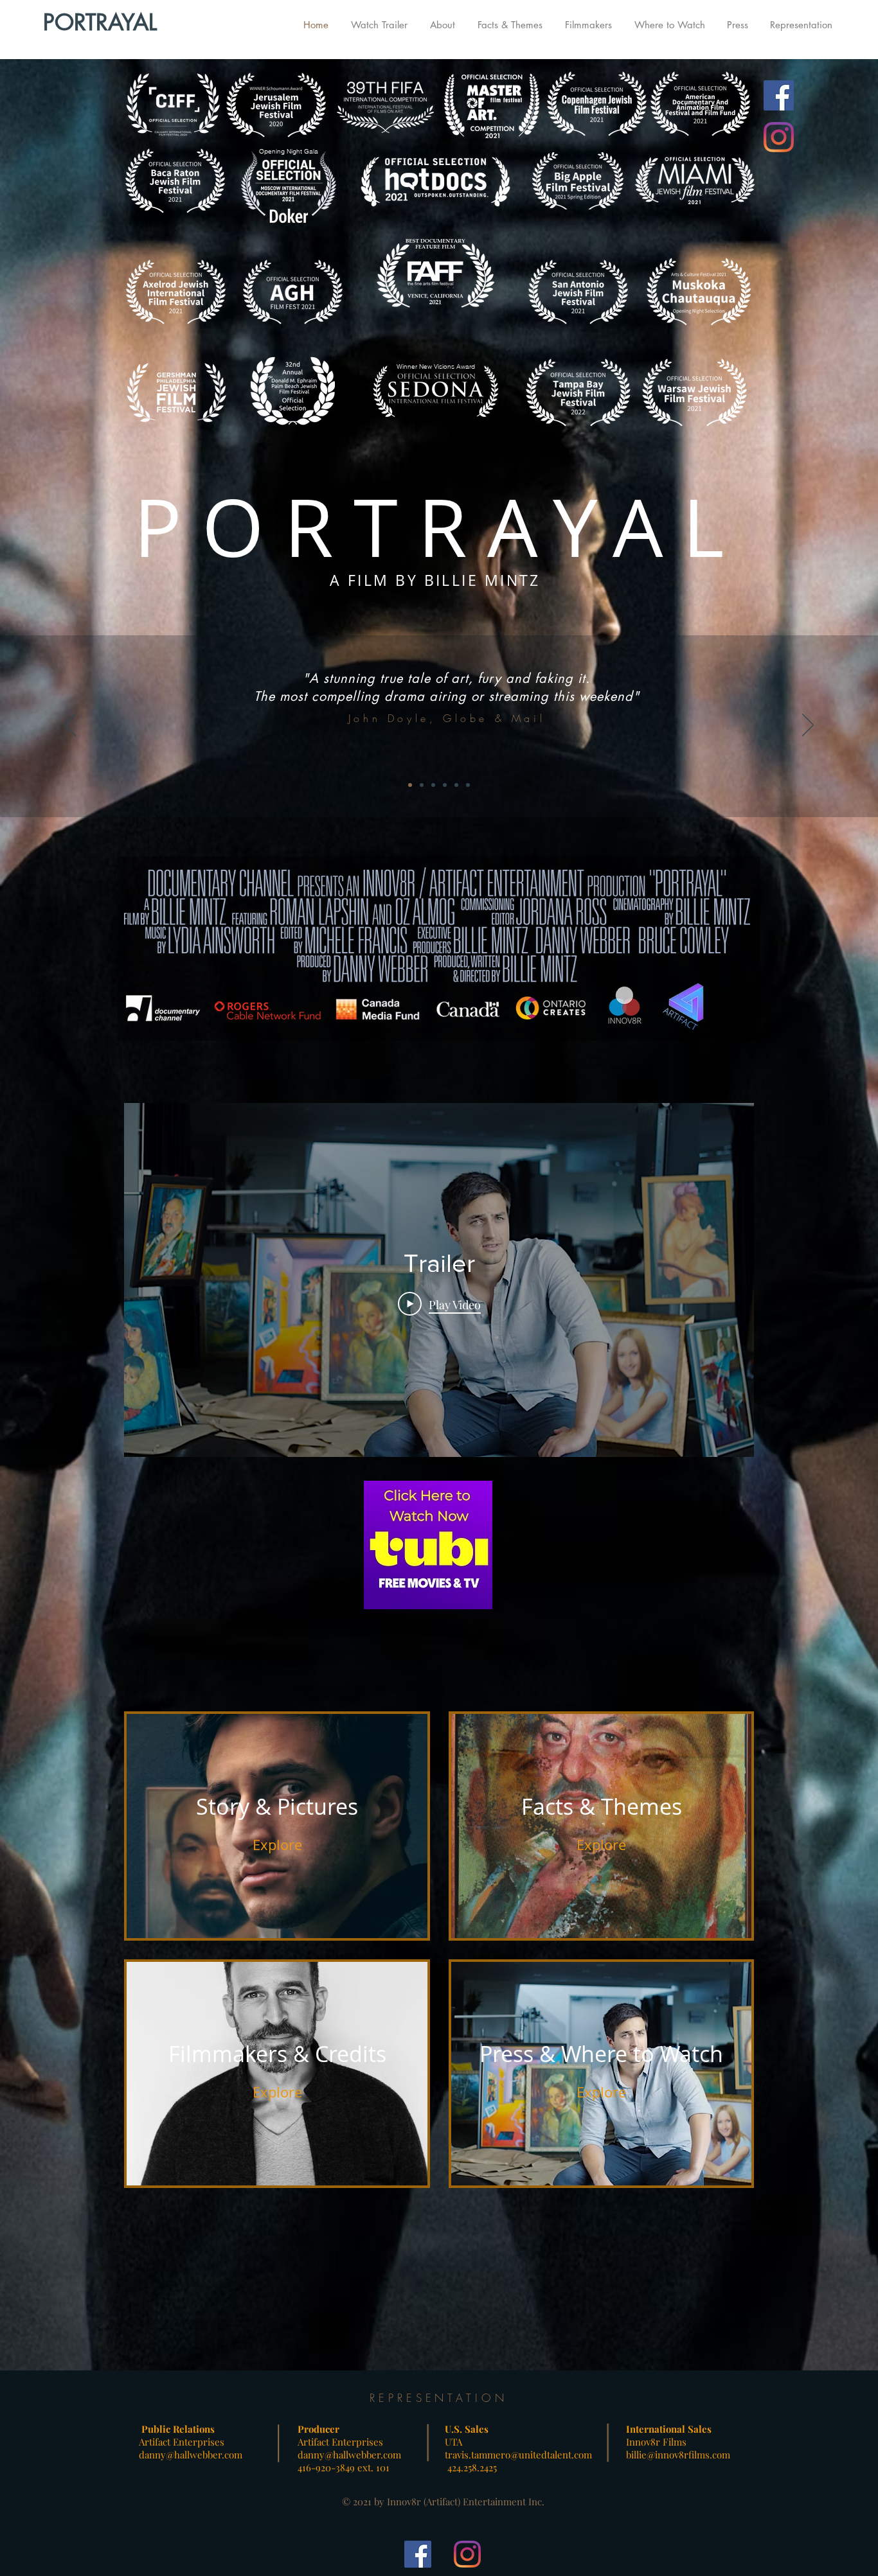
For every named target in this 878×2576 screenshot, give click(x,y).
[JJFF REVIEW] (445, 785)
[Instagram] (779, 137)
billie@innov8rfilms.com (678, 2455)
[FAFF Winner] (422, 785)
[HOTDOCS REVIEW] (456, 785)
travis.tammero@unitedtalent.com (518, 2455)
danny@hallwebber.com (191, 2455)
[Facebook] (779, 95)
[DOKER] (433, 785)
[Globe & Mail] (410, 785)
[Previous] (70, 726)
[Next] (808, 726)
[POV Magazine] (468, 785)
